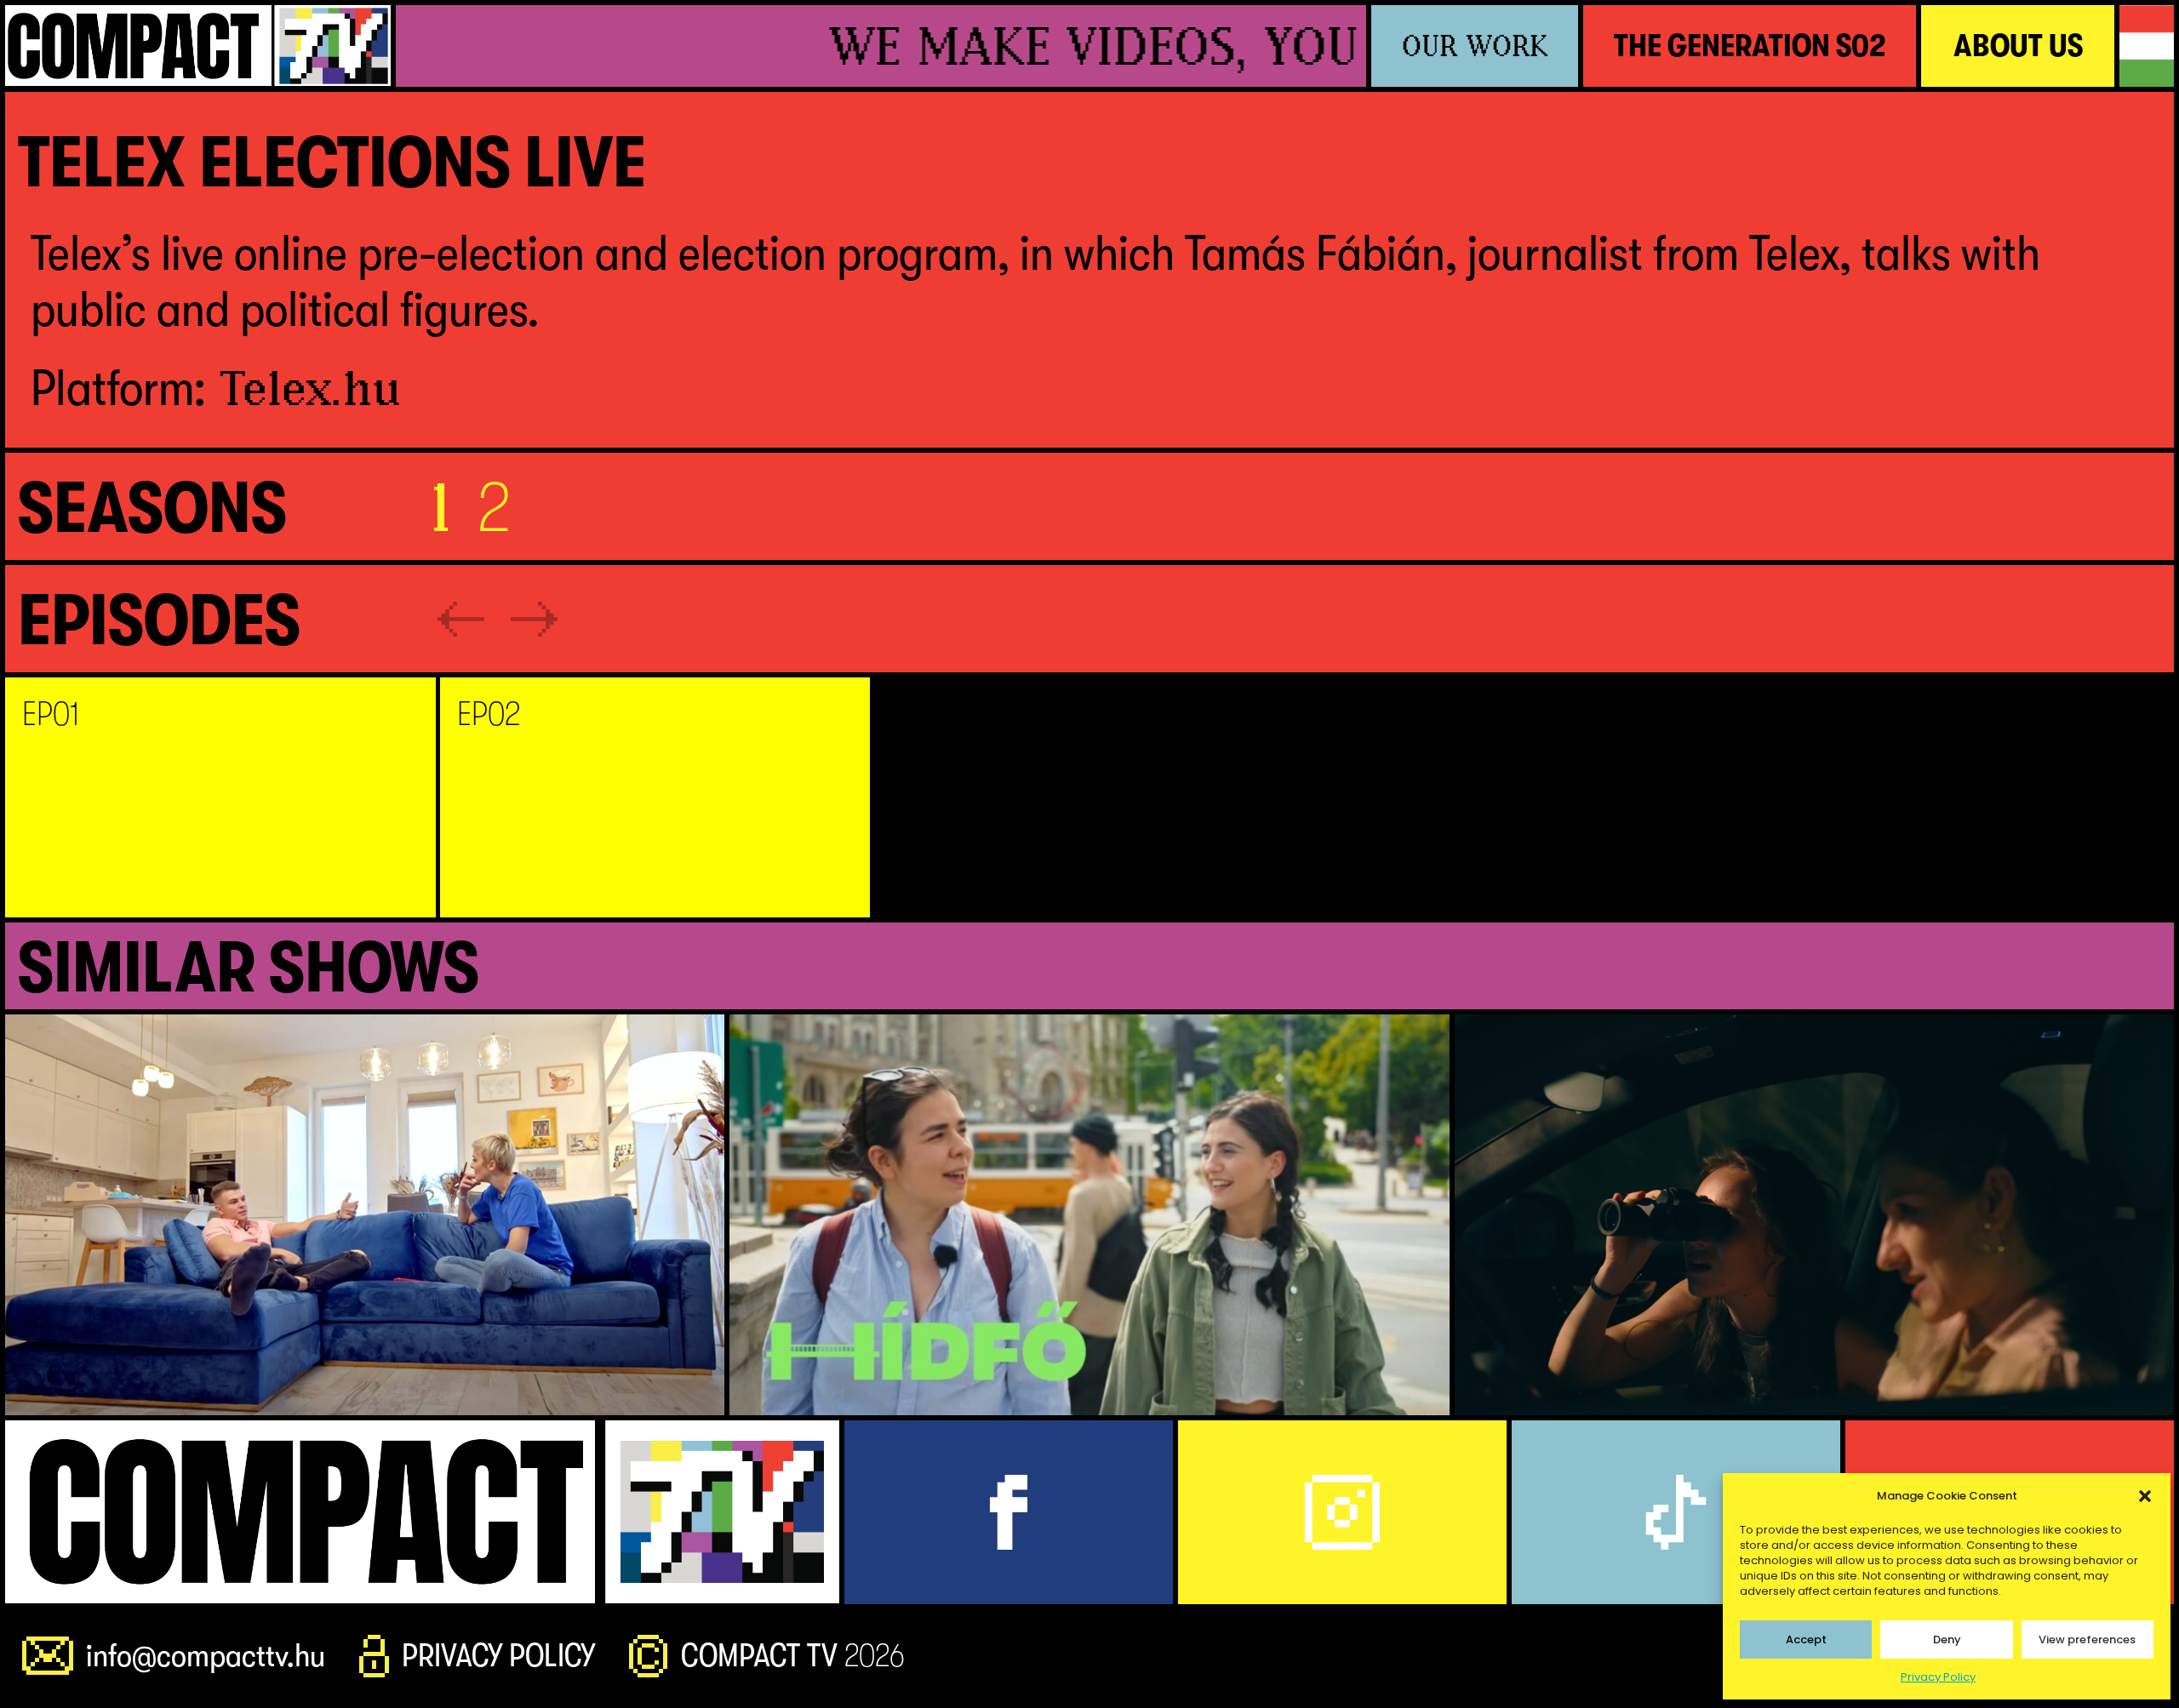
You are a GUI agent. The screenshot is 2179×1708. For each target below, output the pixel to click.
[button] (2145, 1496)
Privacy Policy (1938, 1677)
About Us (2018, 46)
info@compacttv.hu (206, 1656)
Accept (1806, 1639)
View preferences (2087, 1639)
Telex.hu (311, 388)
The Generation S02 (1750, 46)
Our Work (1475, 46)
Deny (1947, 1639)
